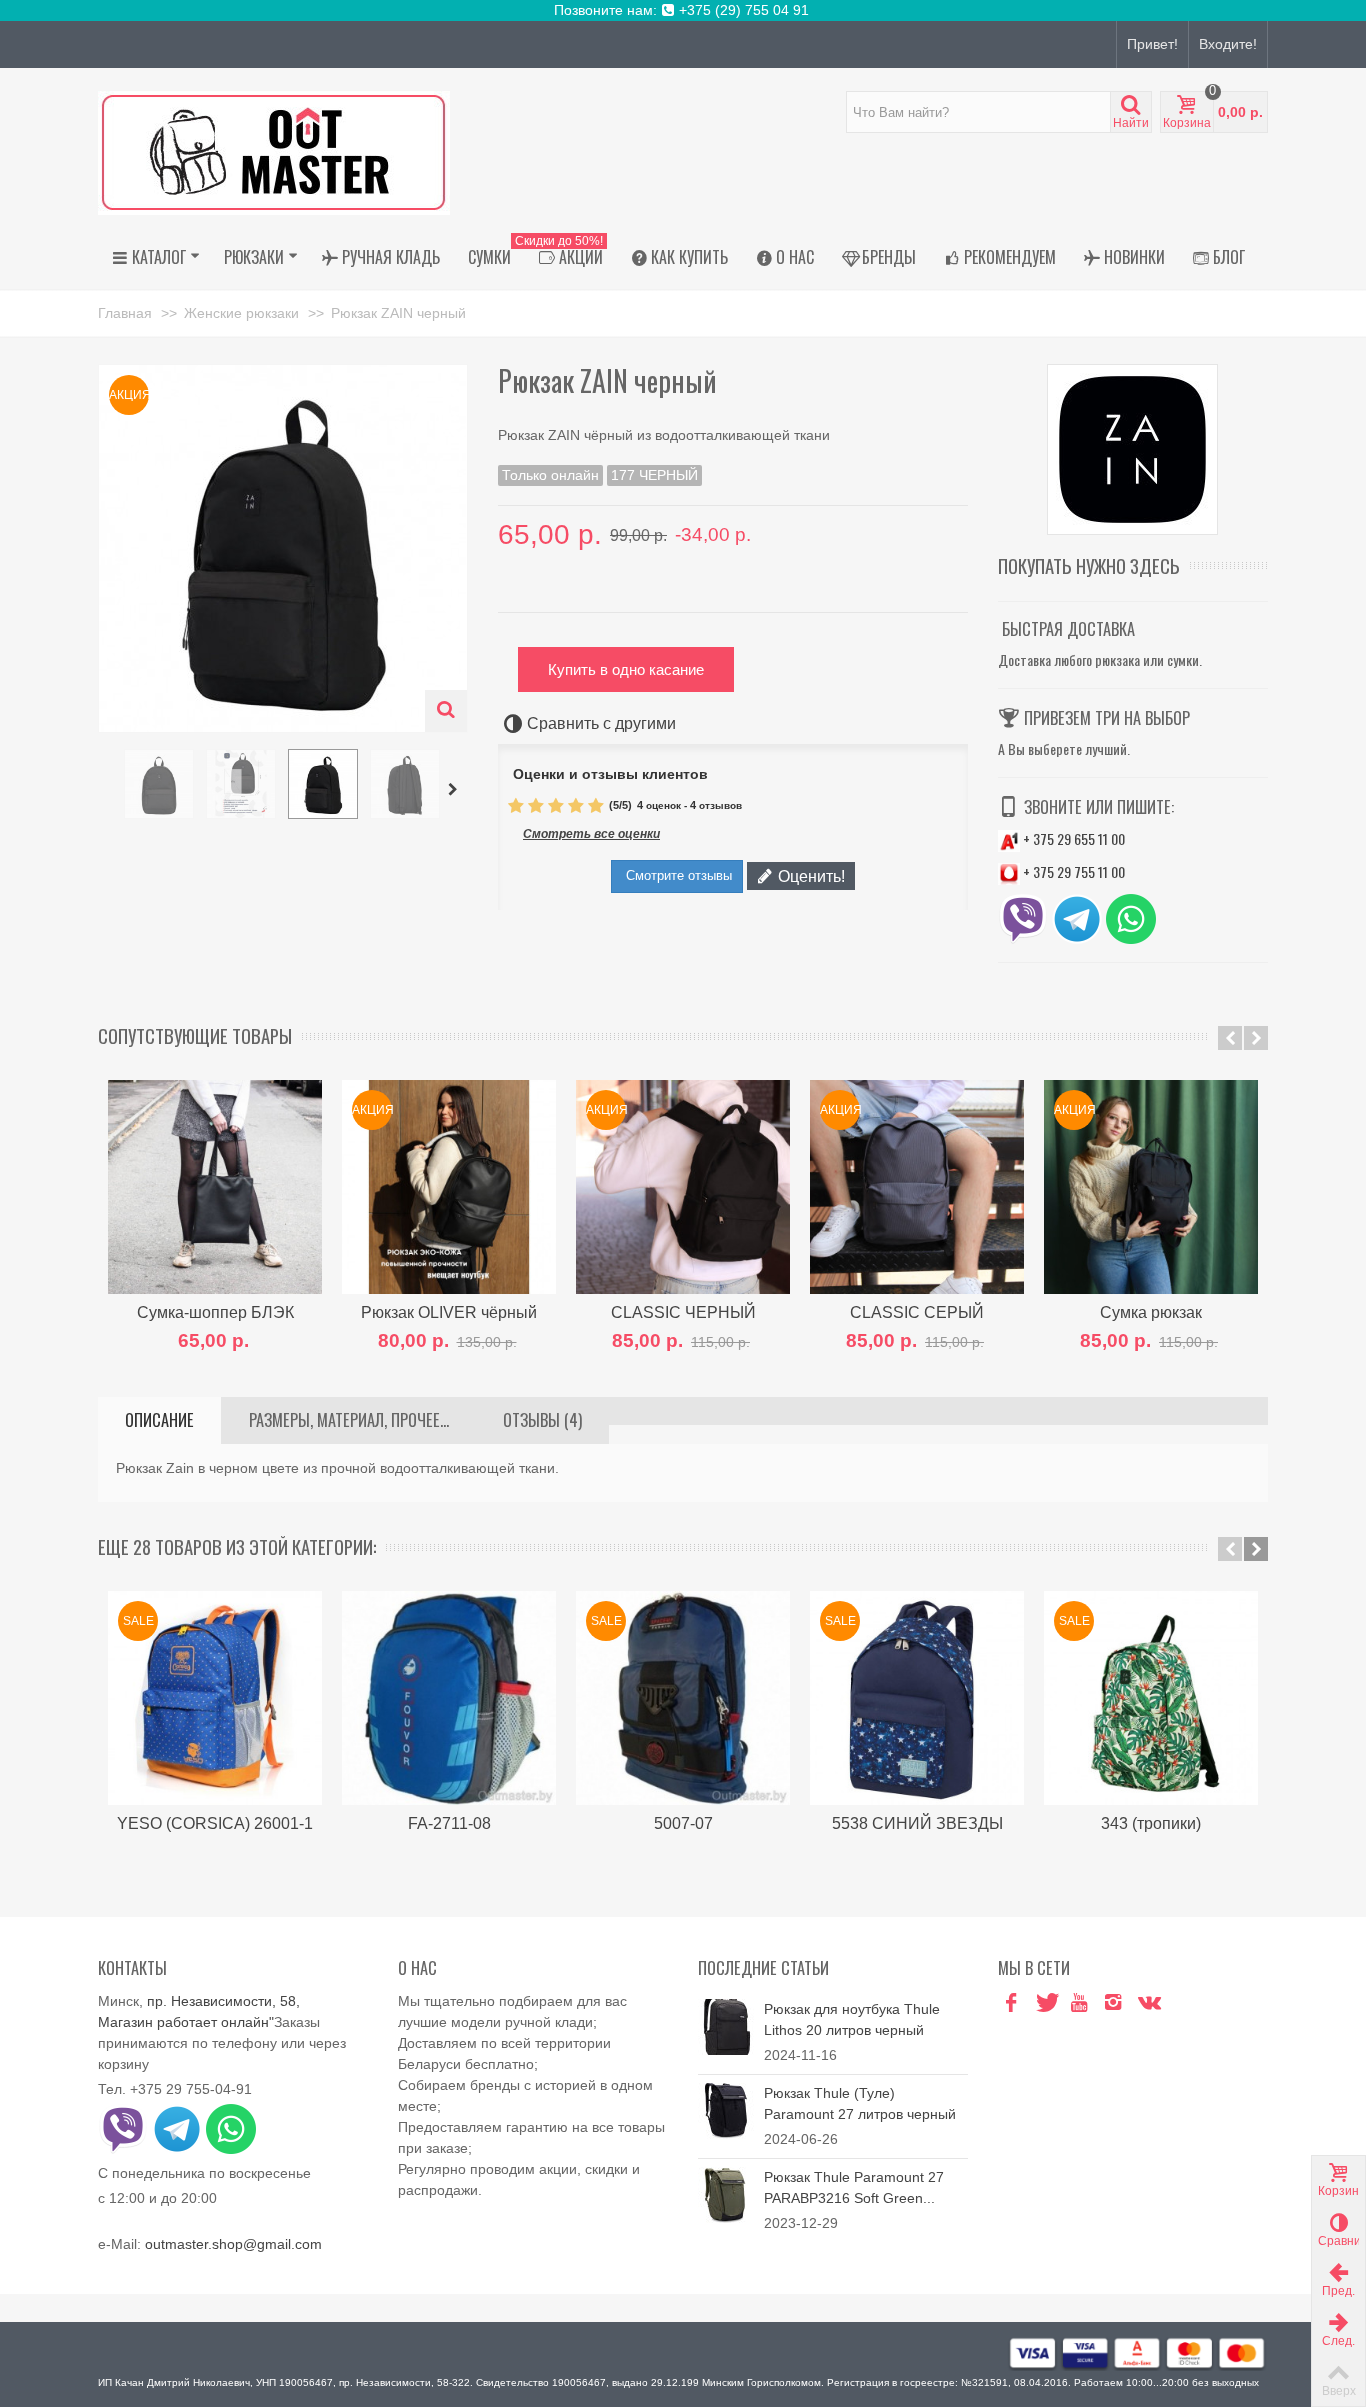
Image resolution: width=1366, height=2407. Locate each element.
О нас (795, 257)
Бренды (889, 257)
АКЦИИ (564, 254)
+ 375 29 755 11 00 (1072, 871)
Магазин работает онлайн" (186, 2022)
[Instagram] (1113, 2004)
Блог (1229, 257)
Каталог (159, 257)
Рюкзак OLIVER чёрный (449, 1312)
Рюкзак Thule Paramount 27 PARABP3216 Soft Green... (854, 2187)
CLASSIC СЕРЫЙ (917, 1312)
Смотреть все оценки (591, 834)
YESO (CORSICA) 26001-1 (215, 1823)
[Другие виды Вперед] (456, 790)
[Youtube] (1079, 2004)
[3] (556, 806)
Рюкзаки (254, 257)
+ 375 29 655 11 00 (1072, 838)
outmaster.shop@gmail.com (233, 2244)
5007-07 (683, 1823)
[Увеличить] (446, 711)
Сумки (489, 257)
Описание (159, 1420)
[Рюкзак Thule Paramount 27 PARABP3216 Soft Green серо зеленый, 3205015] (726, 2193)
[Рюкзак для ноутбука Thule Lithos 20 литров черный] (726, 2025)
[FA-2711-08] (449, 1698)
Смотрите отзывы (677, 875)
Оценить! (809, 876)
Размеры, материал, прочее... (349, 1420)
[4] (576, 806)
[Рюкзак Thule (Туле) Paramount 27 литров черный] (726, 2109)
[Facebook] (1011, 2004)
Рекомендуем (1010, 257)
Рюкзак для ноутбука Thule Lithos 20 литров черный (852, 2019)
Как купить (689, 257)
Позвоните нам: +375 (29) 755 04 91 (683, 10)
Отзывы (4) (542, 1420)
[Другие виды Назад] (108, 790)
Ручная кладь (391, 257)
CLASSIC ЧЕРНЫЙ (683, 1312)
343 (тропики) (1151, 1823)
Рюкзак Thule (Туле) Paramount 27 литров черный (860, 2103)
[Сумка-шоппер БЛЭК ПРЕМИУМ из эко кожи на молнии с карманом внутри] (215, 1187)
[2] (536, 806)
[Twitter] (1045, 2004)
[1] (516, 806)
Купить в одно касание (626, 669)
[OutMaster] (274, 152)
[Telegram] (1181, 2004)
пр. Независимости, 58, (223, 2001)
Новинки (1134, 257)
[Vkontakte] (1147, 2004)
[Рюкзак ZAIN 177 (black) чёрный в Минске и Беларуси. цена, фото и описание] (159, 784)
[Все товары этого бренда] (1133, 449)
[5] (596, 806)
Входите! (1228, 44)
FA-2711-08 (449, 1823)
